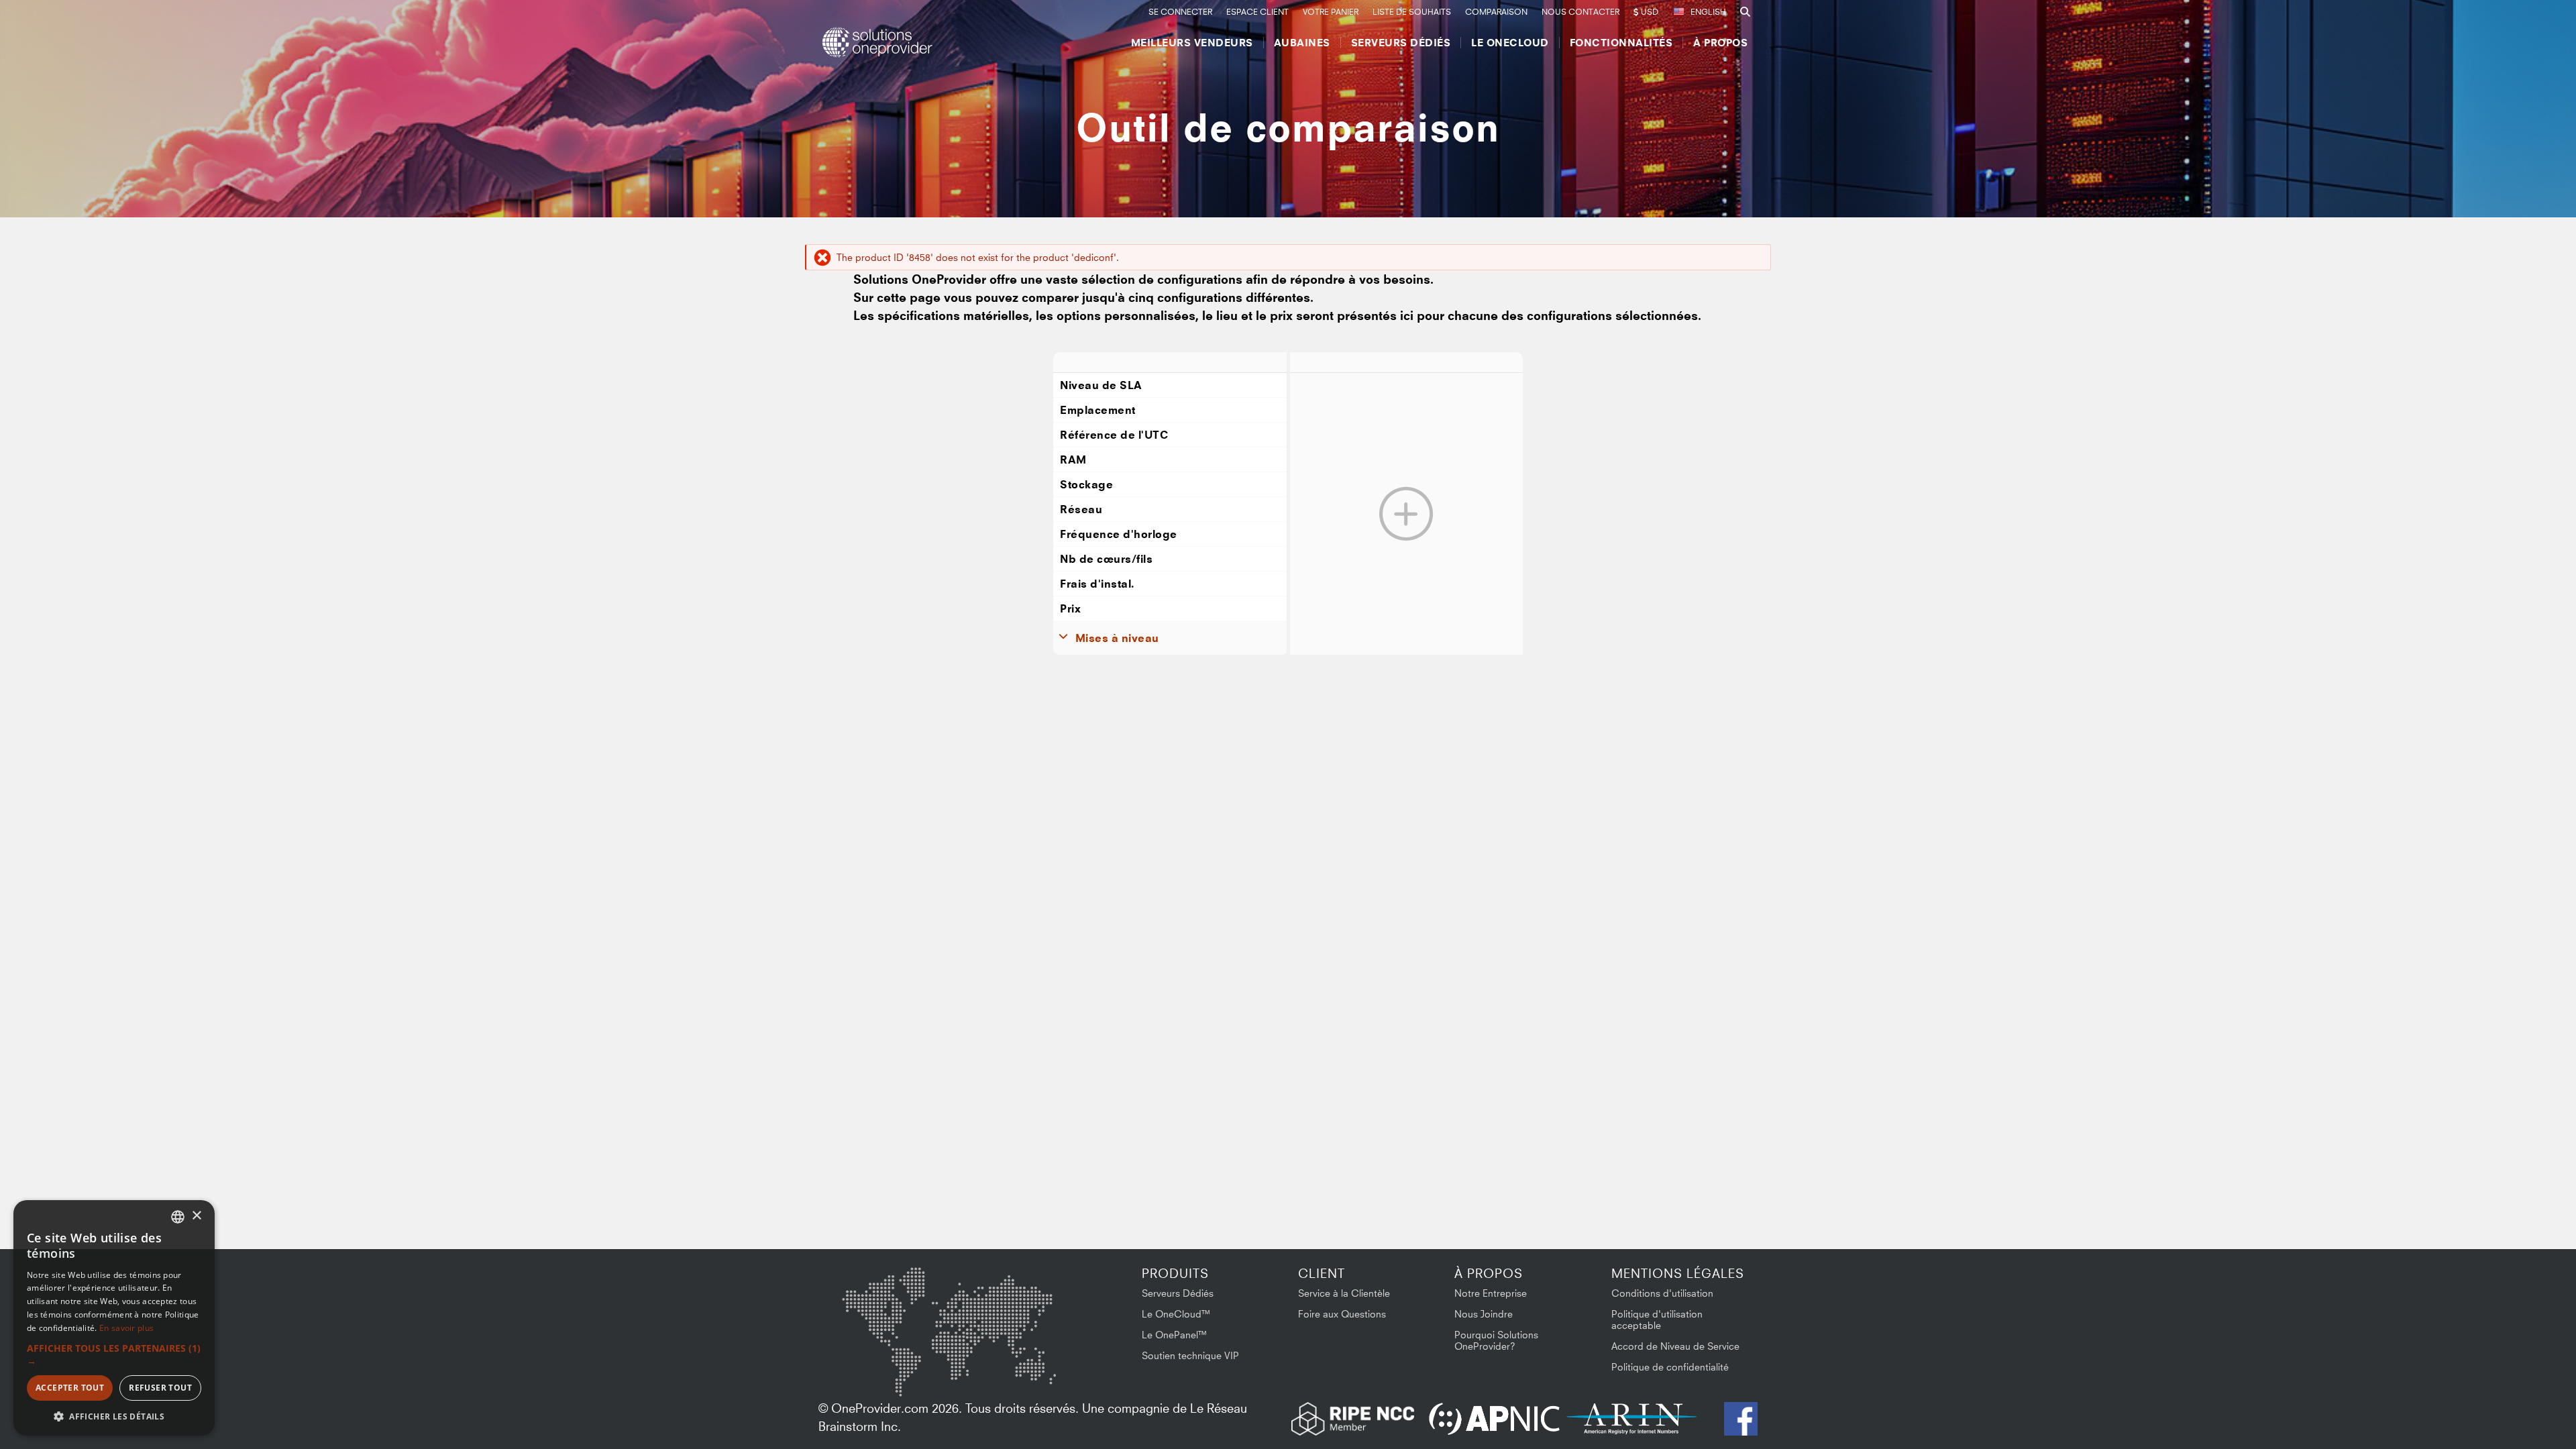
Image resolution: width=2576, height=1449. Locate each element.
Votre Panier (1331, 12)
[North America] (877, 1305)
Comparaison (1496, 12)
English (1708, 12)
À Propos (1720, 43)
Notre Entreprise (1491, 1293)
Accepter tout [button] (70, 1388)
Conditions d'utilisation (1662, 1293)
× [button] (196, 1216)
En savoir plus (126, 1328)
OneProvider (879, 42)
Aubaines (1302, 43)
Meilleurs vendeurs (1192, 43)
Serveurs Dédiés (1401, 43)
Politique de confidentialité (1670, 1367)
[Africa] (957, 1364)
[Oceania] (1035, 1370)
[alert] (114, 1318)
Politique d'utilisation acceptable (1657, 1320)
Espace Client (1257, 12)
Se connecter (1180, 12)
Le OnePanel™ (1175, 1335)
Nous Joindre (1484, 1314)
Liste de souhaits (1412, 12)
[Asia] (1016, 1302)
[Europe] (949, 1297)
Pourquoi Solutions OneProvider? (1496, 1340)
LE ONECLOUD (1510, 43)
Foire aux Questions (1342, 1314)
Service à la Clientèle (1344, 1293)
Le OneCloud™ (1176, 1314)
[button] (114, 1354)
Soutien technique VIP (1190, 1355)
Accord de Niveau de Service (1675, 1346)
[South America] (877, 1373)
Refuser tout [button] (160, 1388)
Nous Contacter (1580, 12)
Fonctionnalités (1621, 43)
